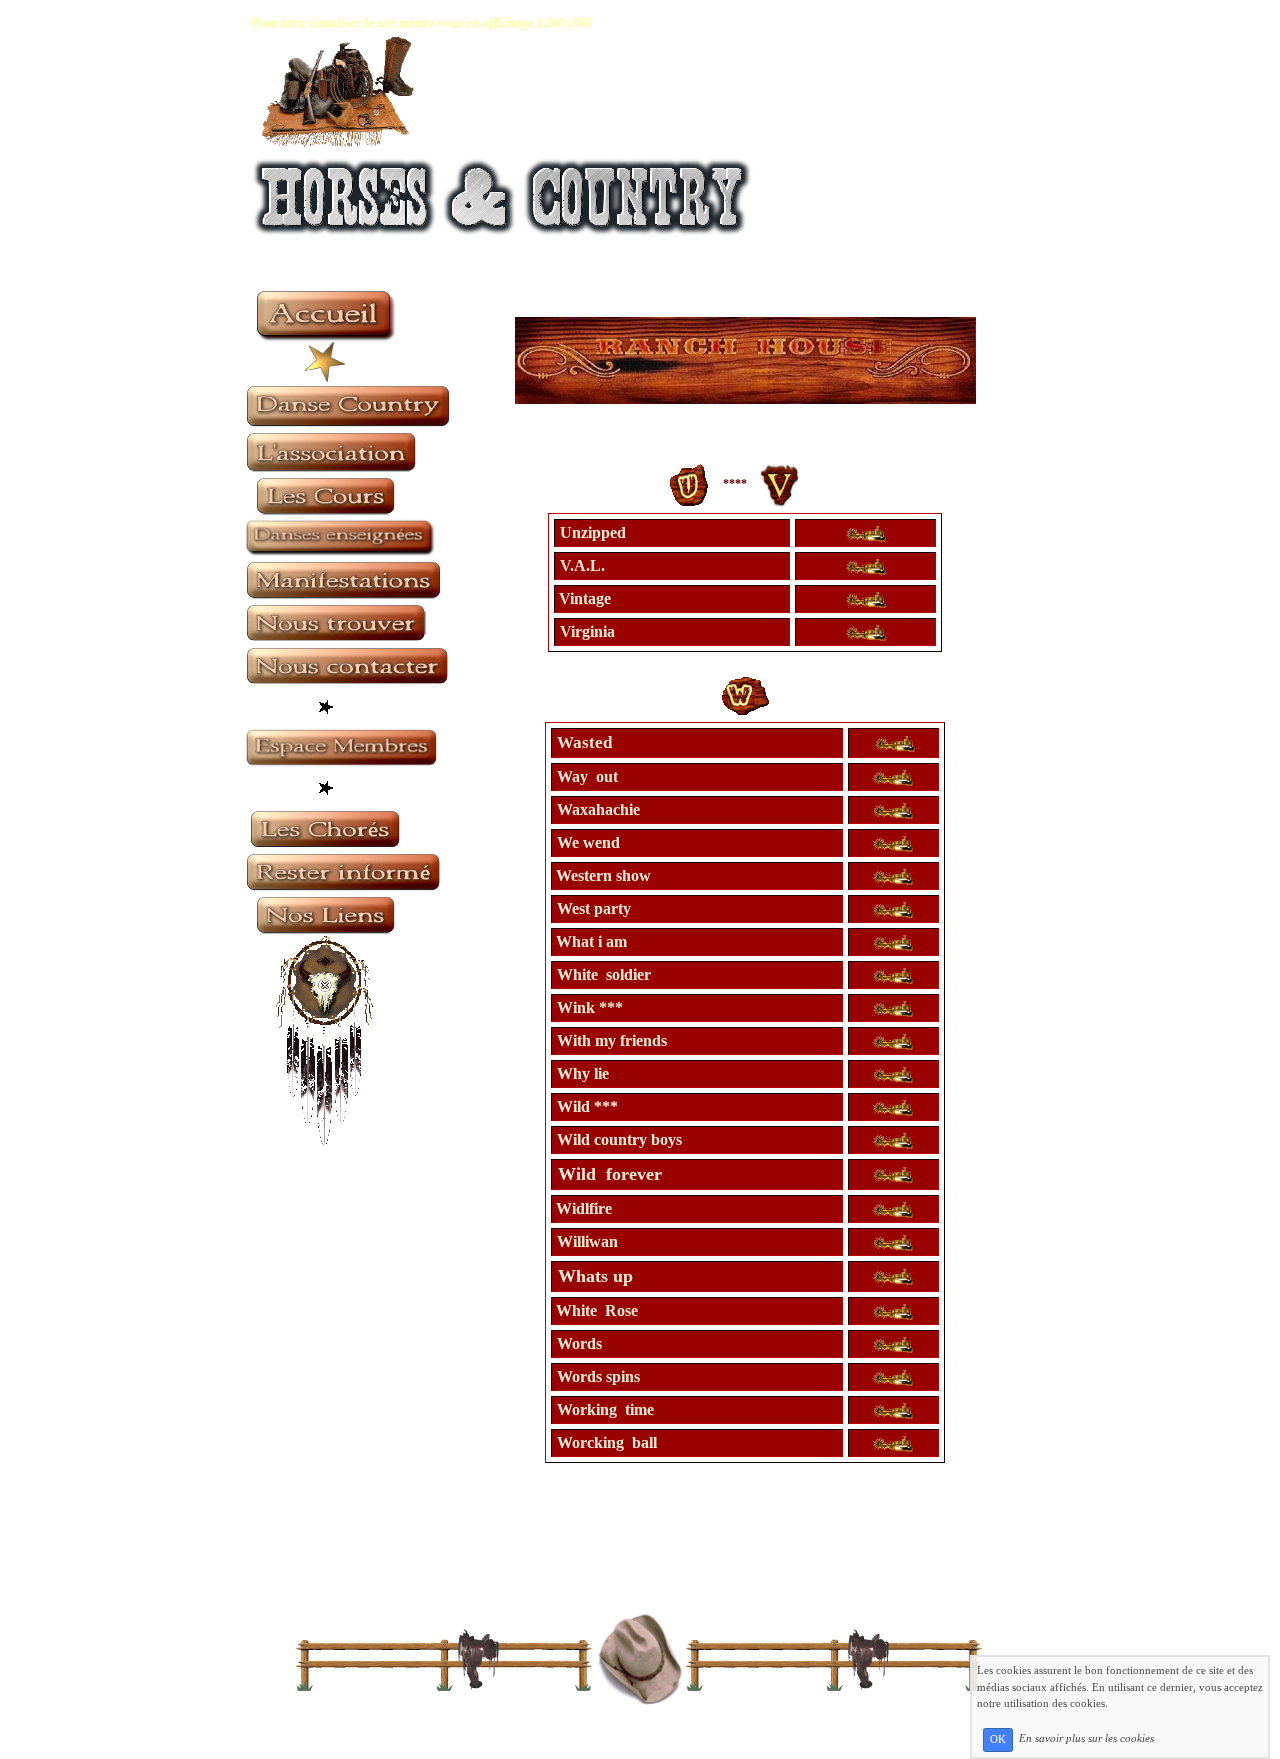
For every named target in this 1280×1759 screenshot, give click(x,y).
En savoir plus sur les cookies (1086, 1739)
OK (998, 1739)
